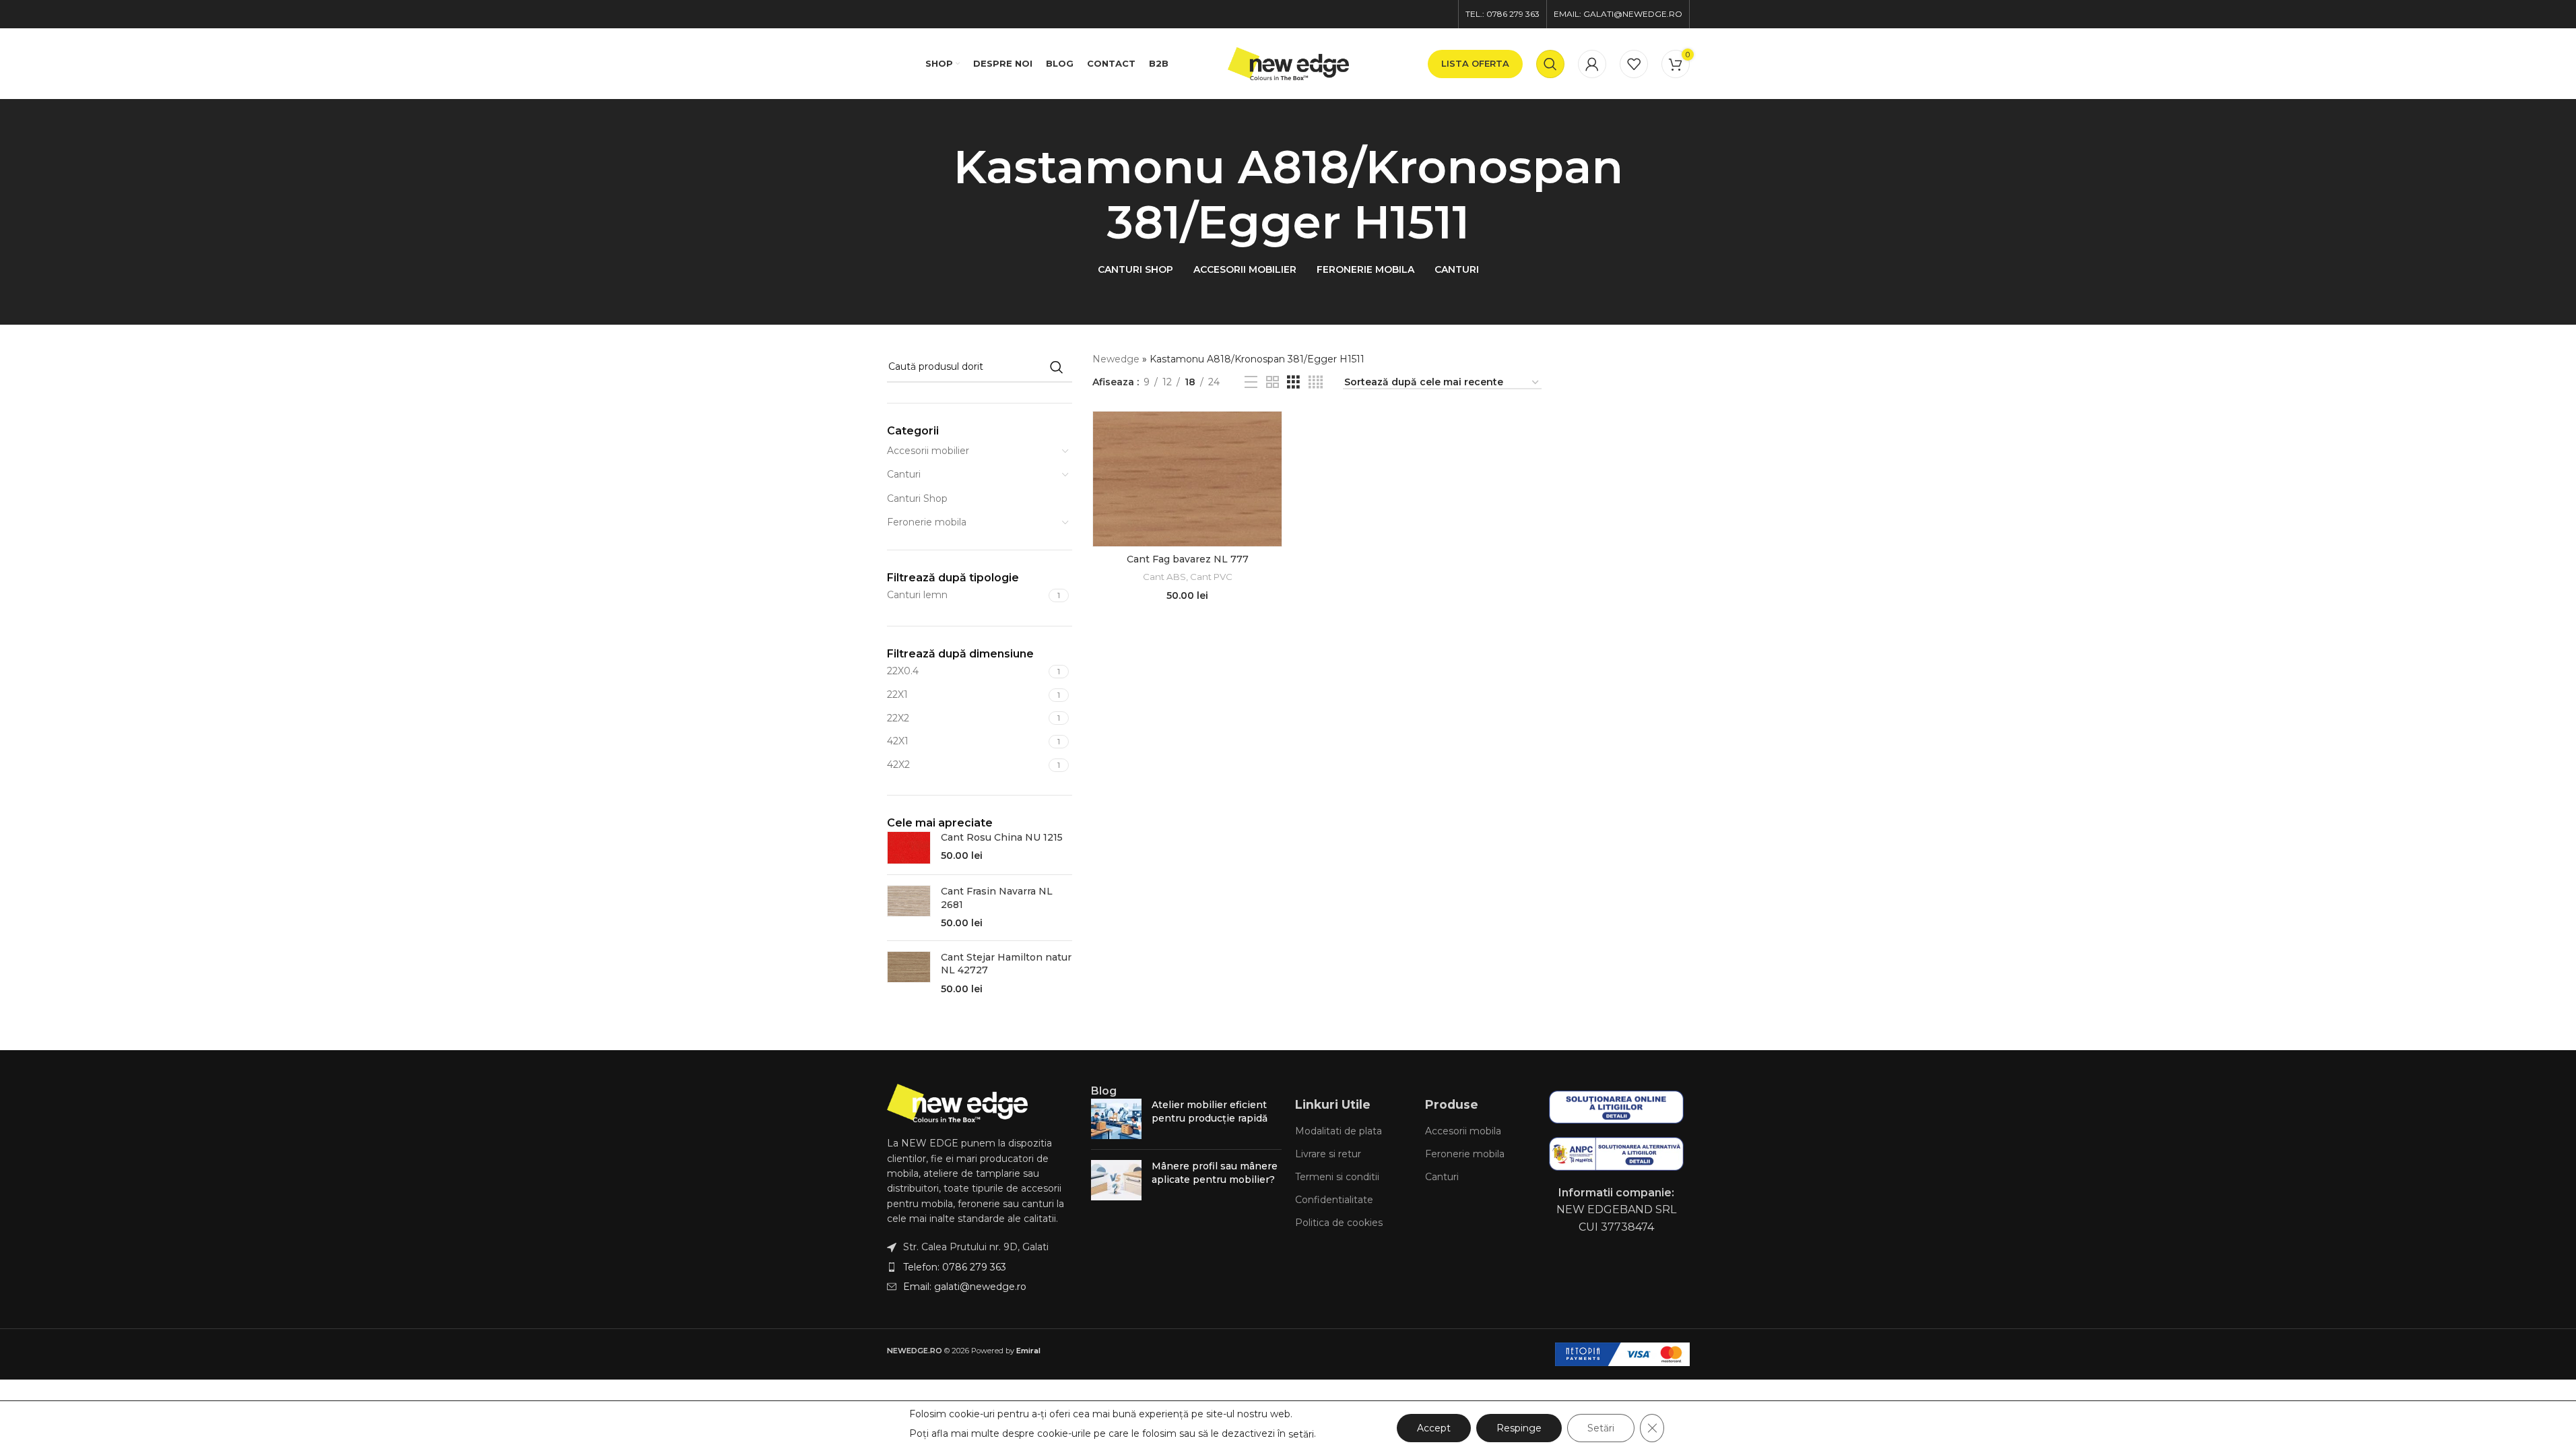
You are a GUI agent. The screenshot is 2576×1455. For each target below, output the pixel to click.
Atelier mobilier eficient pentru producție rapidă (1210, 1111)
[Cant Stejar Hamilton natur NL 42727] (909, 974)
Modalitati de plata (1339, 1131)
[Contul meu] (1592, 64)
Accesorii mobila (1463, 1131)
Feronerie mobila (927, 522)
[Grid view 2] (1273, 382)
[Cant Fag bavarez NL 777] (1187, 479)
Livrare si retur (1328, 1154)
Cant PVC (1211, 577)
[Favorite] (1634, 64)
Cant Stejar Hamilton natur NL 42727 (1006, 964)
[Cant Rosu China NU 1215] (909, 848)
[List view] (1251, 382)
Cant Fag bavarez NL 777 (1188, 559)
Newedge (1116, 359)
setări (1301, 1434)
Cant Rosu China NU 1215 (1002, 837)
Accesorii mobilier (928, 451)
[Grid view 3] (1293, 382)
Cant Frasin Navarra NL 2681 (997, 898)
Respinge (1519, 1428)
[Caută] (1550, 64)
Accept (1434, 1428)
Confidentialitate (1334, 1200)
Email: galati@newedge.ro (965, 1287)
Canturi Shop (917, 498)
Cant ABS (1164, 577)
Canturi (904, 474)
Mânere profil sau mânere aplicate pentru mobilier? (1215, 1173)
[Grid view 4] (1316, 382)
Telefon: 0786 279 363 (955, 1267)
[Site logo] (1288, 63)
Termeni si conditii (1337, 1177)
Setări (1601, 1428)
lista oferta (1475, 63)
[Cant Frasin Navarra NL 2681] (909, 908)
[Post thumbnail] (1116, 1119)
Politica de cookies (1339, 1223)
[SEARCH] (1057, 367)
